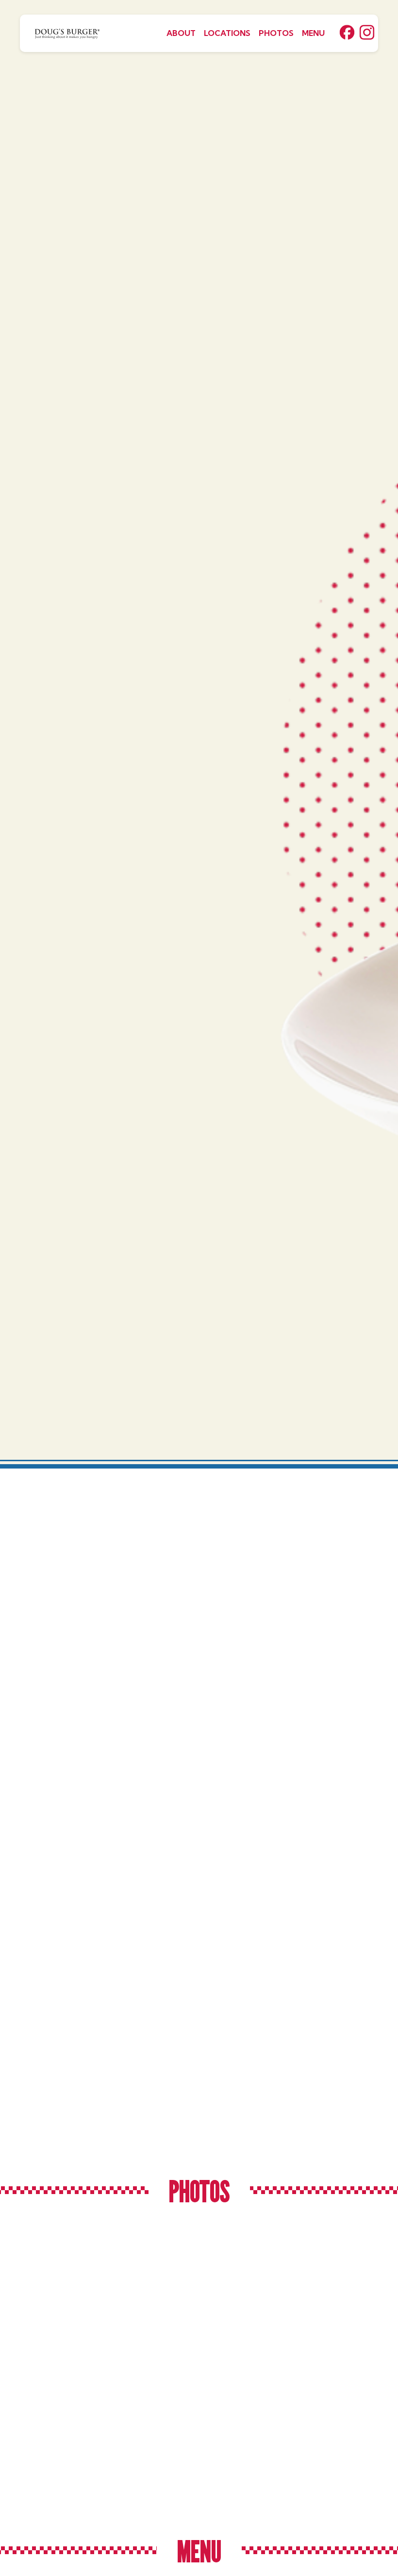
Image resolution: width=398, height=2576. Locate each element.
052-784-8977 (60, 2079)
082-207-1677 (189, 1832)
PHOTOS (276, 33)
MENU (313, 33)
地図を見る (69, 1902)
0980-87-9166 (319, 1832)
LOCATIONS (227, 33)
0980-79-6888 (189, 2067)
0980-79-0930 (60, 1820)
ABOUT (181, 33)
